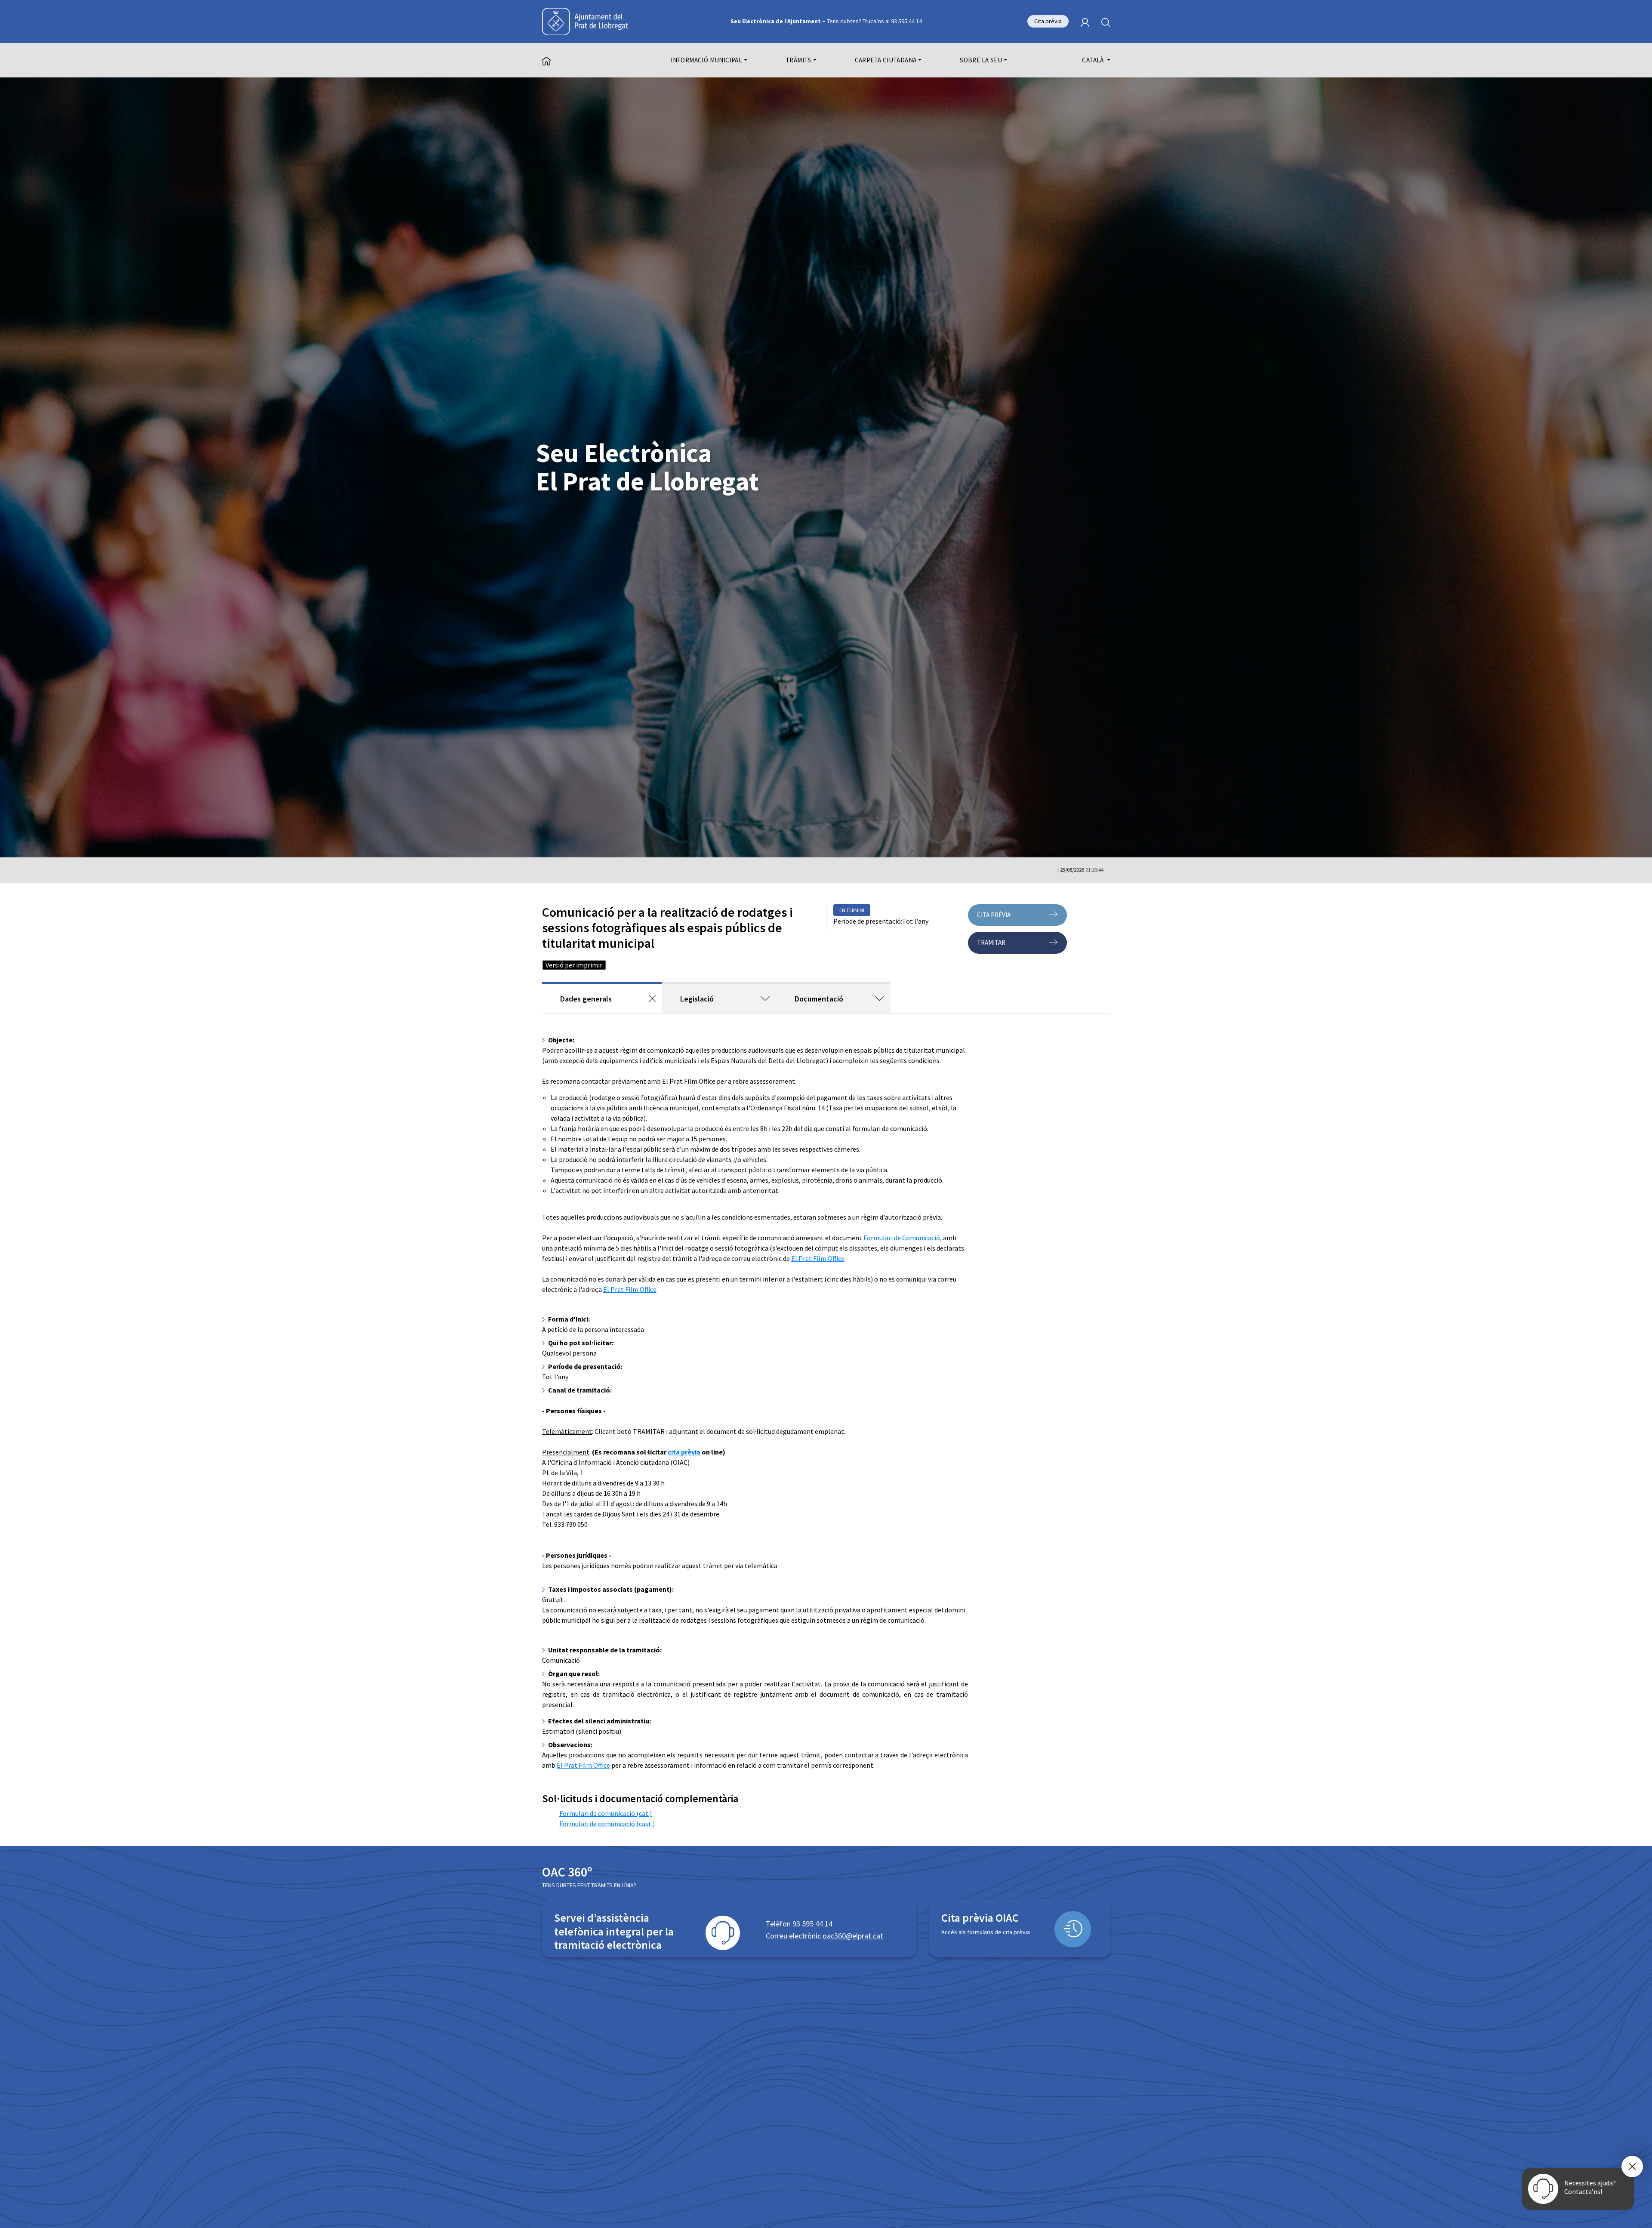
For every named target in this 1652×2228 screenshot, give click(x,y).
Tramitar (991, 942)
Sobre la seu (981, 60)
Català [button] (1094, 60)
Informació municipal (706, 60)
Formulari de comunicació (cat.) (606, 1813)
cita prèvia (684, 1452)
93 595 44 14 (812, 1924)
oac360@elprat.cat (853, 1936)
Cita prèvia (1048, 21)
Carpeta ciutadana (886, 60)
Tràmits (798, 60)
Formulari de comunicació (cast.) (607, 1824)
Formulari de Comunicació (902, 1238)
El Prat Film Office (818, 1258)
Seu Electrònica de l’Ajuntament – (826, 21)
